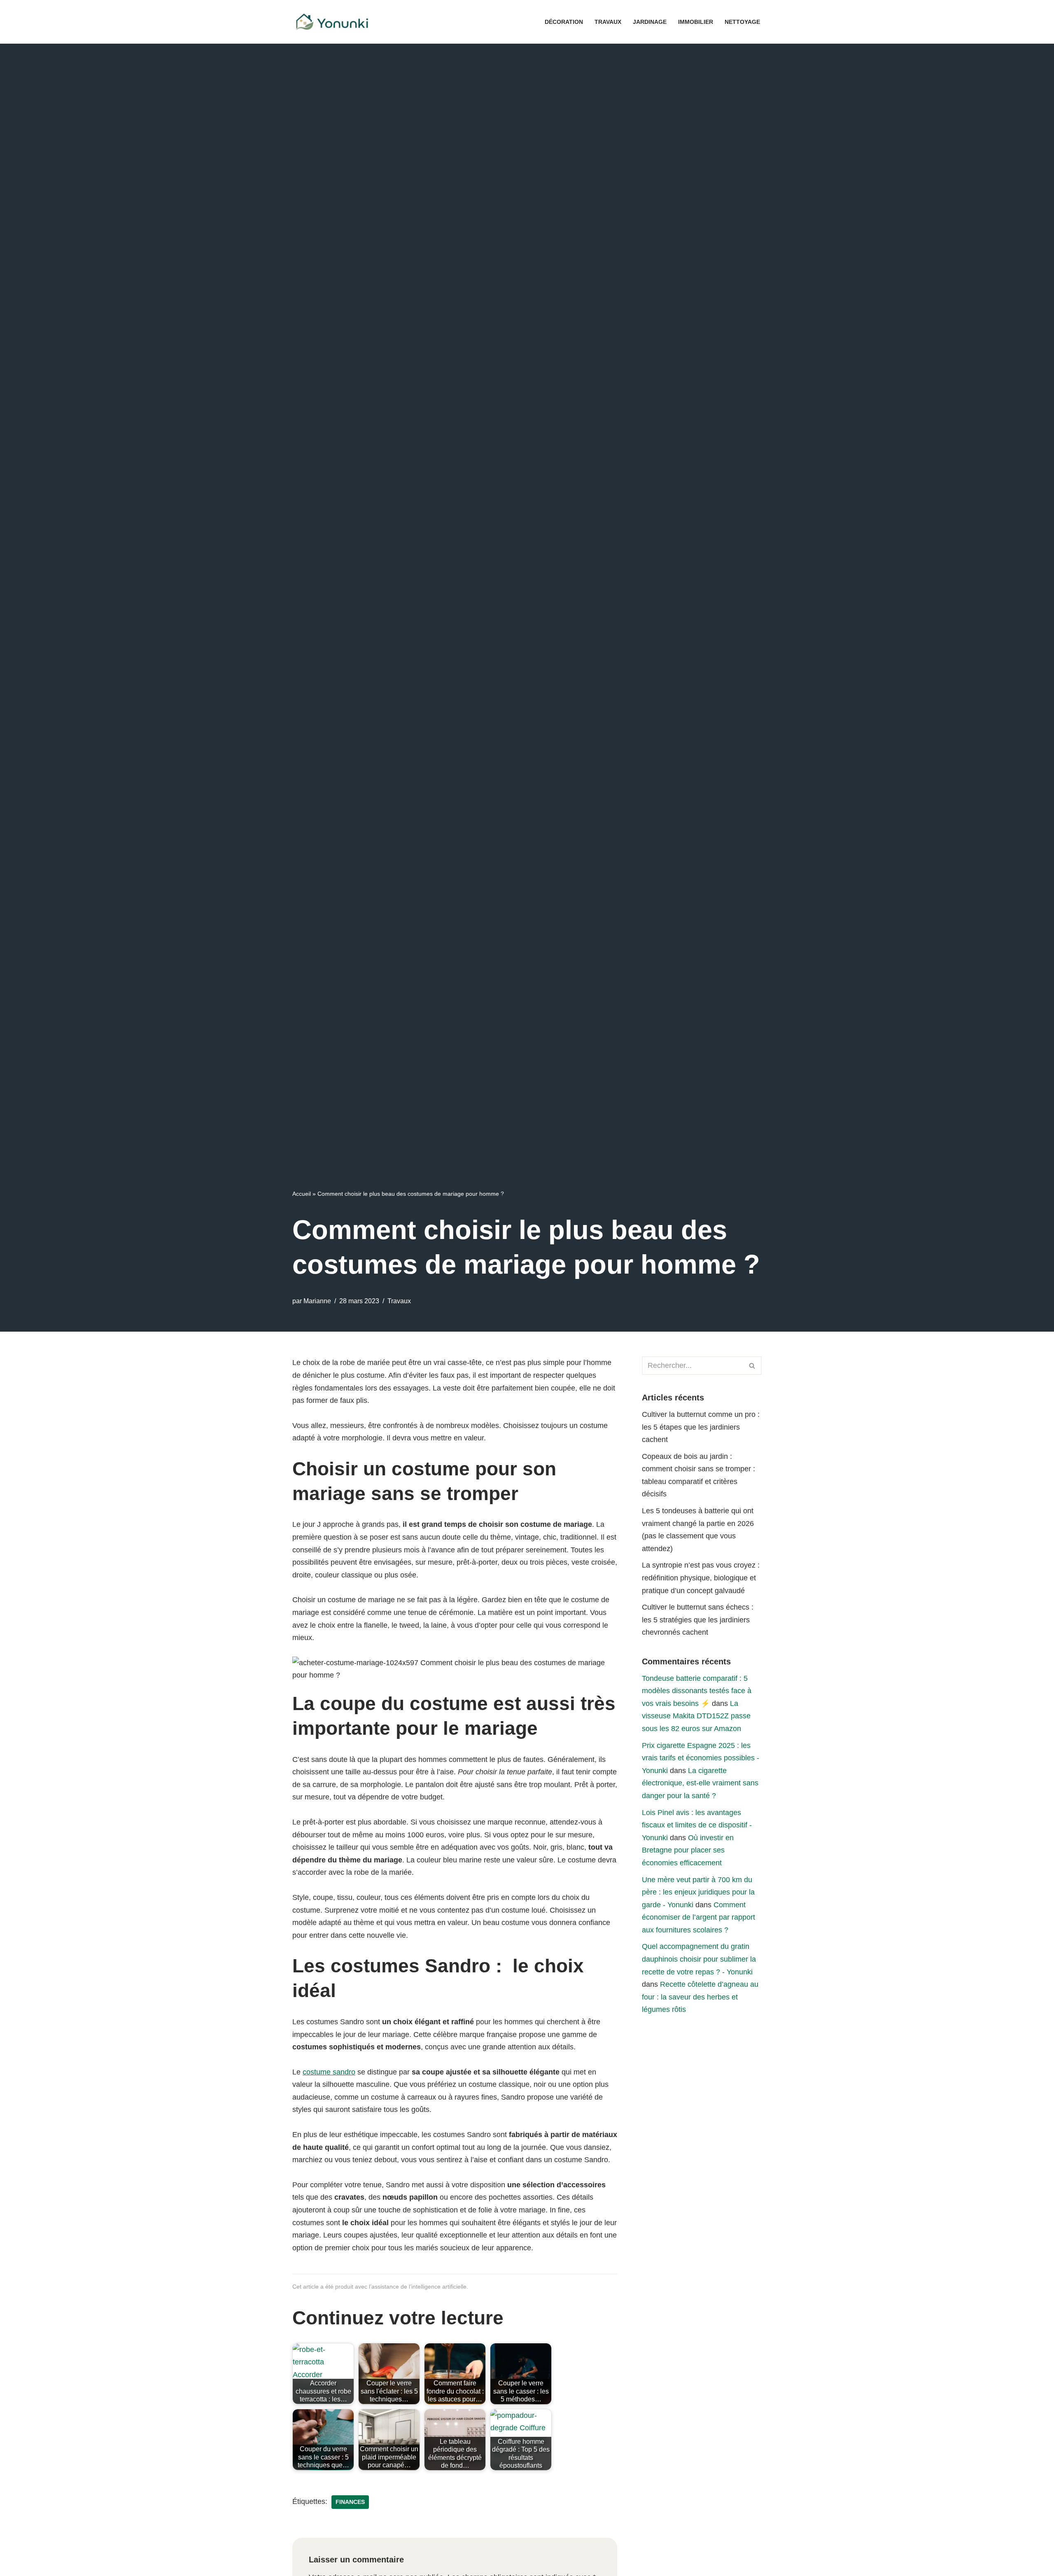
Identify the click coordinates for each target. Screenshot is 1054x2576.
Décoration (564, 22)
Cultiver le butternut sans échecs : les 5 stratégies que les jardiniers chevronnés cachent (698, 1620)
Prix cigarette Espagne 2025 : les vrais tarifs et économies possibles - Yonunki (701, 1758)
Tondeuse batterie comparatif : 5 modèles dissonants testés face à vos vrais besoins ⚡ (697, 1691)
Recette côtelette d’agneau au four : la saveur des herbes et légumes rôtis (700, 1997)
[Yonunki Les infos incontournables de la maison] (334, 22)
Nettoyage (742, 22)
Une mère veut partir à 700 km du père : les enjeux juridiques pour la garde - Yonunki (698, 1892)
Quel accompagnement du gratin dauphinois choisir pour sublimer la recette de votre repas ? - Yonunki (699, 1959)
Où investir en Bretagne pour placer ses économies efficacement (688, 1850)
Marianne (317, 1301)
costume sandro (329, 2072)
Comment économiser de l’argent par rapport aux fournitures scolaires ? (698, 1917)
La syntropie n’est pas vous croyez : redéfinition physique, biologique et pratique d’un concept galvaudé (701, 1578)
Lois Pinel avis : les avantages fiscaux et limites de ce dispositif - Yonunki (697, 1825)
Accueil (302, 1194)
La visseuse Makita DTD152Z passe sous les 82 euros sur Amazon (696, 1716)
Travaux (608, 22)
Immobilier (696, 22)
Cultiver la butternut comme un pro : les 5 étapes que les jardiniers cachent (701, 1427)
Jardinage (650, 22)
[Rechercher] (752, 1366)
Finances (350, 2502)
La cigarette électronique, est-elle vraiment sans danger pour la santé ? (700, 1783)
